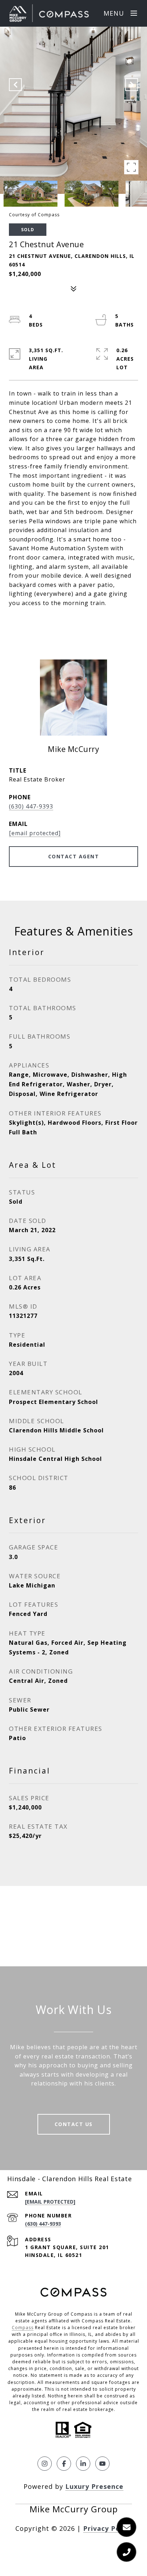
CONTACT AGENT (74, 856)
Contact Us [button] (74, 2124)
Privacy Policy (108, 2528)
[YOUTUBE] (102, 2464)
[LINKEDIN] (83, 2464)
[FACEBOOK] (64, 2464)
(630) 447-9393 (31, 806)
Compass (23, 2328)
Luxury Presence (94, 2486)
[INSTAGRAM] (45, 2464)
